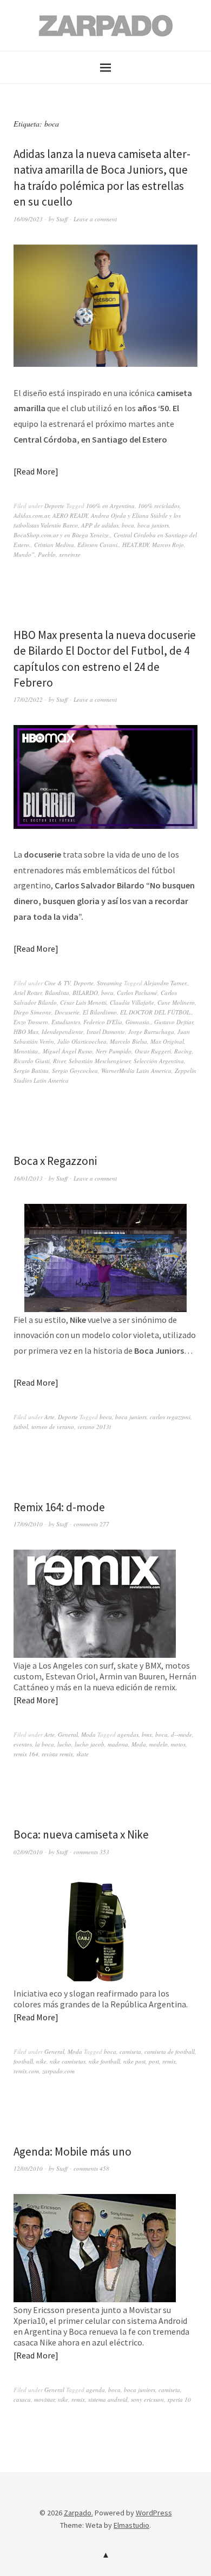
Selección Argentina (159, 1061)
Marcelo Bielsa (128, 1041)
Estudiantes (66, 1022)
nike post (134, 2061)
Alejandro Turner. (166, 983)
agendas (128, 1734)
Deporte (54, 506)
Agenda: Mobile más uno (72, 2152)
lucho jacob (90, 1744)
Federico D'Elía (103, 1022)
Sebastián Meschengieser (100, 1061)
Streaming (110, 983)
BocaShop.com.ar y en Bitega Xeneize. (62, 535)
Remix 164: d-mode (59, 1507)
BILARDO (85, 993)
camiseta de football (170, 2051)
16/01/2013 (28, 1178)
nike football (104, 2061)
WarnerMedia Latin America (136, 1070)
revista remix (57, 1754)
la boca (45, 1744)
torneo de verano (53, 1427)
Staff (62, 219)
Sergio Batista (31, 1070)
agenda (95, 2390)
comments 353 (91, 1852)
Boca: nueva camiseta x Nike (81, 1834)
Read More (36, 471)
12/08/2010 (28, 2168)
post (154, 2061)
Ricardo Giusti (32, 1061)
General (68, 1734)
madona (118, 1744)
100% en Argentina (110, 506)
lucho (64, 1744)
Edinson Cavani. (98, 545)
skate (83, 1754)
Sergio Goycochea (75, 1070)
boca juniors (153, 525)
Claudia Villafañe (132, 1002)
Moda (88, 1734)
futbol (21, 1427)
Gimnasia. (138, 1022)
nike (41, 2061)
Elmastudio (131, 2525)
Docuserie (67, 1012)
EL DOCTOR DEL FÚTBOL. (156, 1012)
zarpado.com (58, 2071)
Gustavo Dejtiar (174, 1022)
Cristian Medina (54, 545)
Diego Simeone (32, 1012)
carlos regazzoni (170, 1417)
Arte (50, 1417)
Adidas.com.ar (31, 515)
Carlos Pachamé (137, 993)
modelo (159, 1744)
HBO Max (26, 1032)
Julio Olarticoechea (82, 1041)
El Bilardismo (100, 1012)
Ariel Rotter (28, 993)
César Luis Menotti (83, 1002)
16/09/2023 (28, 219)
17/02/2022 (28, 699)
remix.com (26, 2071)
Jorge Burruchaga (151, 1032)
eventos (23, 1744)
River (59, 1061)
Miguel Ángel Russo (68, 1051)
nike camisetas (68, 2061)
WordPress (154, 2513)
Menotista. (27, 1051)
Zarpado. (78, 2513)
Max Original (167, 1041)
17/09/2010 (28, 1524)
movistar (44, 2399)
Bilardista (57, 993)
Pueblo (47, 554)
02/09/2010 (28, 1852)
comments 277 (91, 1524)
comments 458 (91, 2168)
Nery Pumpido (114, 1051)
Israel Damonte (106, 1032)
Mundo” (24, 554)
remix (169, 2061)
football (23, 2061)
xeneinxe (70, 554)
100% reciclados (159, 506)
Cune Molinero (176, 1002)
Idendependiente (62, 1032)
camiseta (130, 2051)
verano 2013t (94, 1427)
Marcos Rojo (168, 545)
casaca (22, 2399)
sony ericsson (147, 2399)
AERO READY (70, 515)
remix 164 (26, 1754)
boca (128, 525)
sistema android (108, 2399)
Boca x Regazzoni (55, 1161)
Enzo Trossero (31, 1022)
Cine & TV (57, 983)
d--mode (182, 1734)
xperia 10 (179, 2399)
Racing (183, 1051)
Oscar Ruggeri (153, 1051)
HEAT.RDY (136, 545)
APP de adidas (100, 525)
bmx (147, 1734)
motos (178, 1744)
